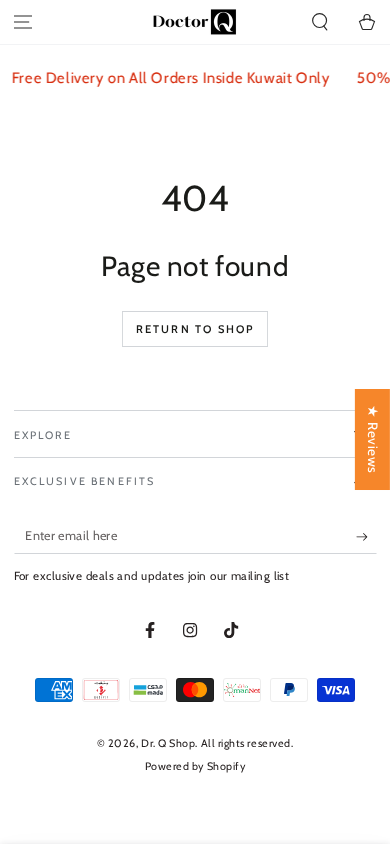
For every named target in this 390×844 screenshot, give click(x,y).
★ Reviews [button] (373, 439)
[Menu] (23, 22)
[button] (319, 22)
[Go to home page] (195, 22)
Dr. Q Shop (168, 743)
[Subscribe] (366, 537)
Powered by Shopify (195, 766)
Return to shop (195, 329)
